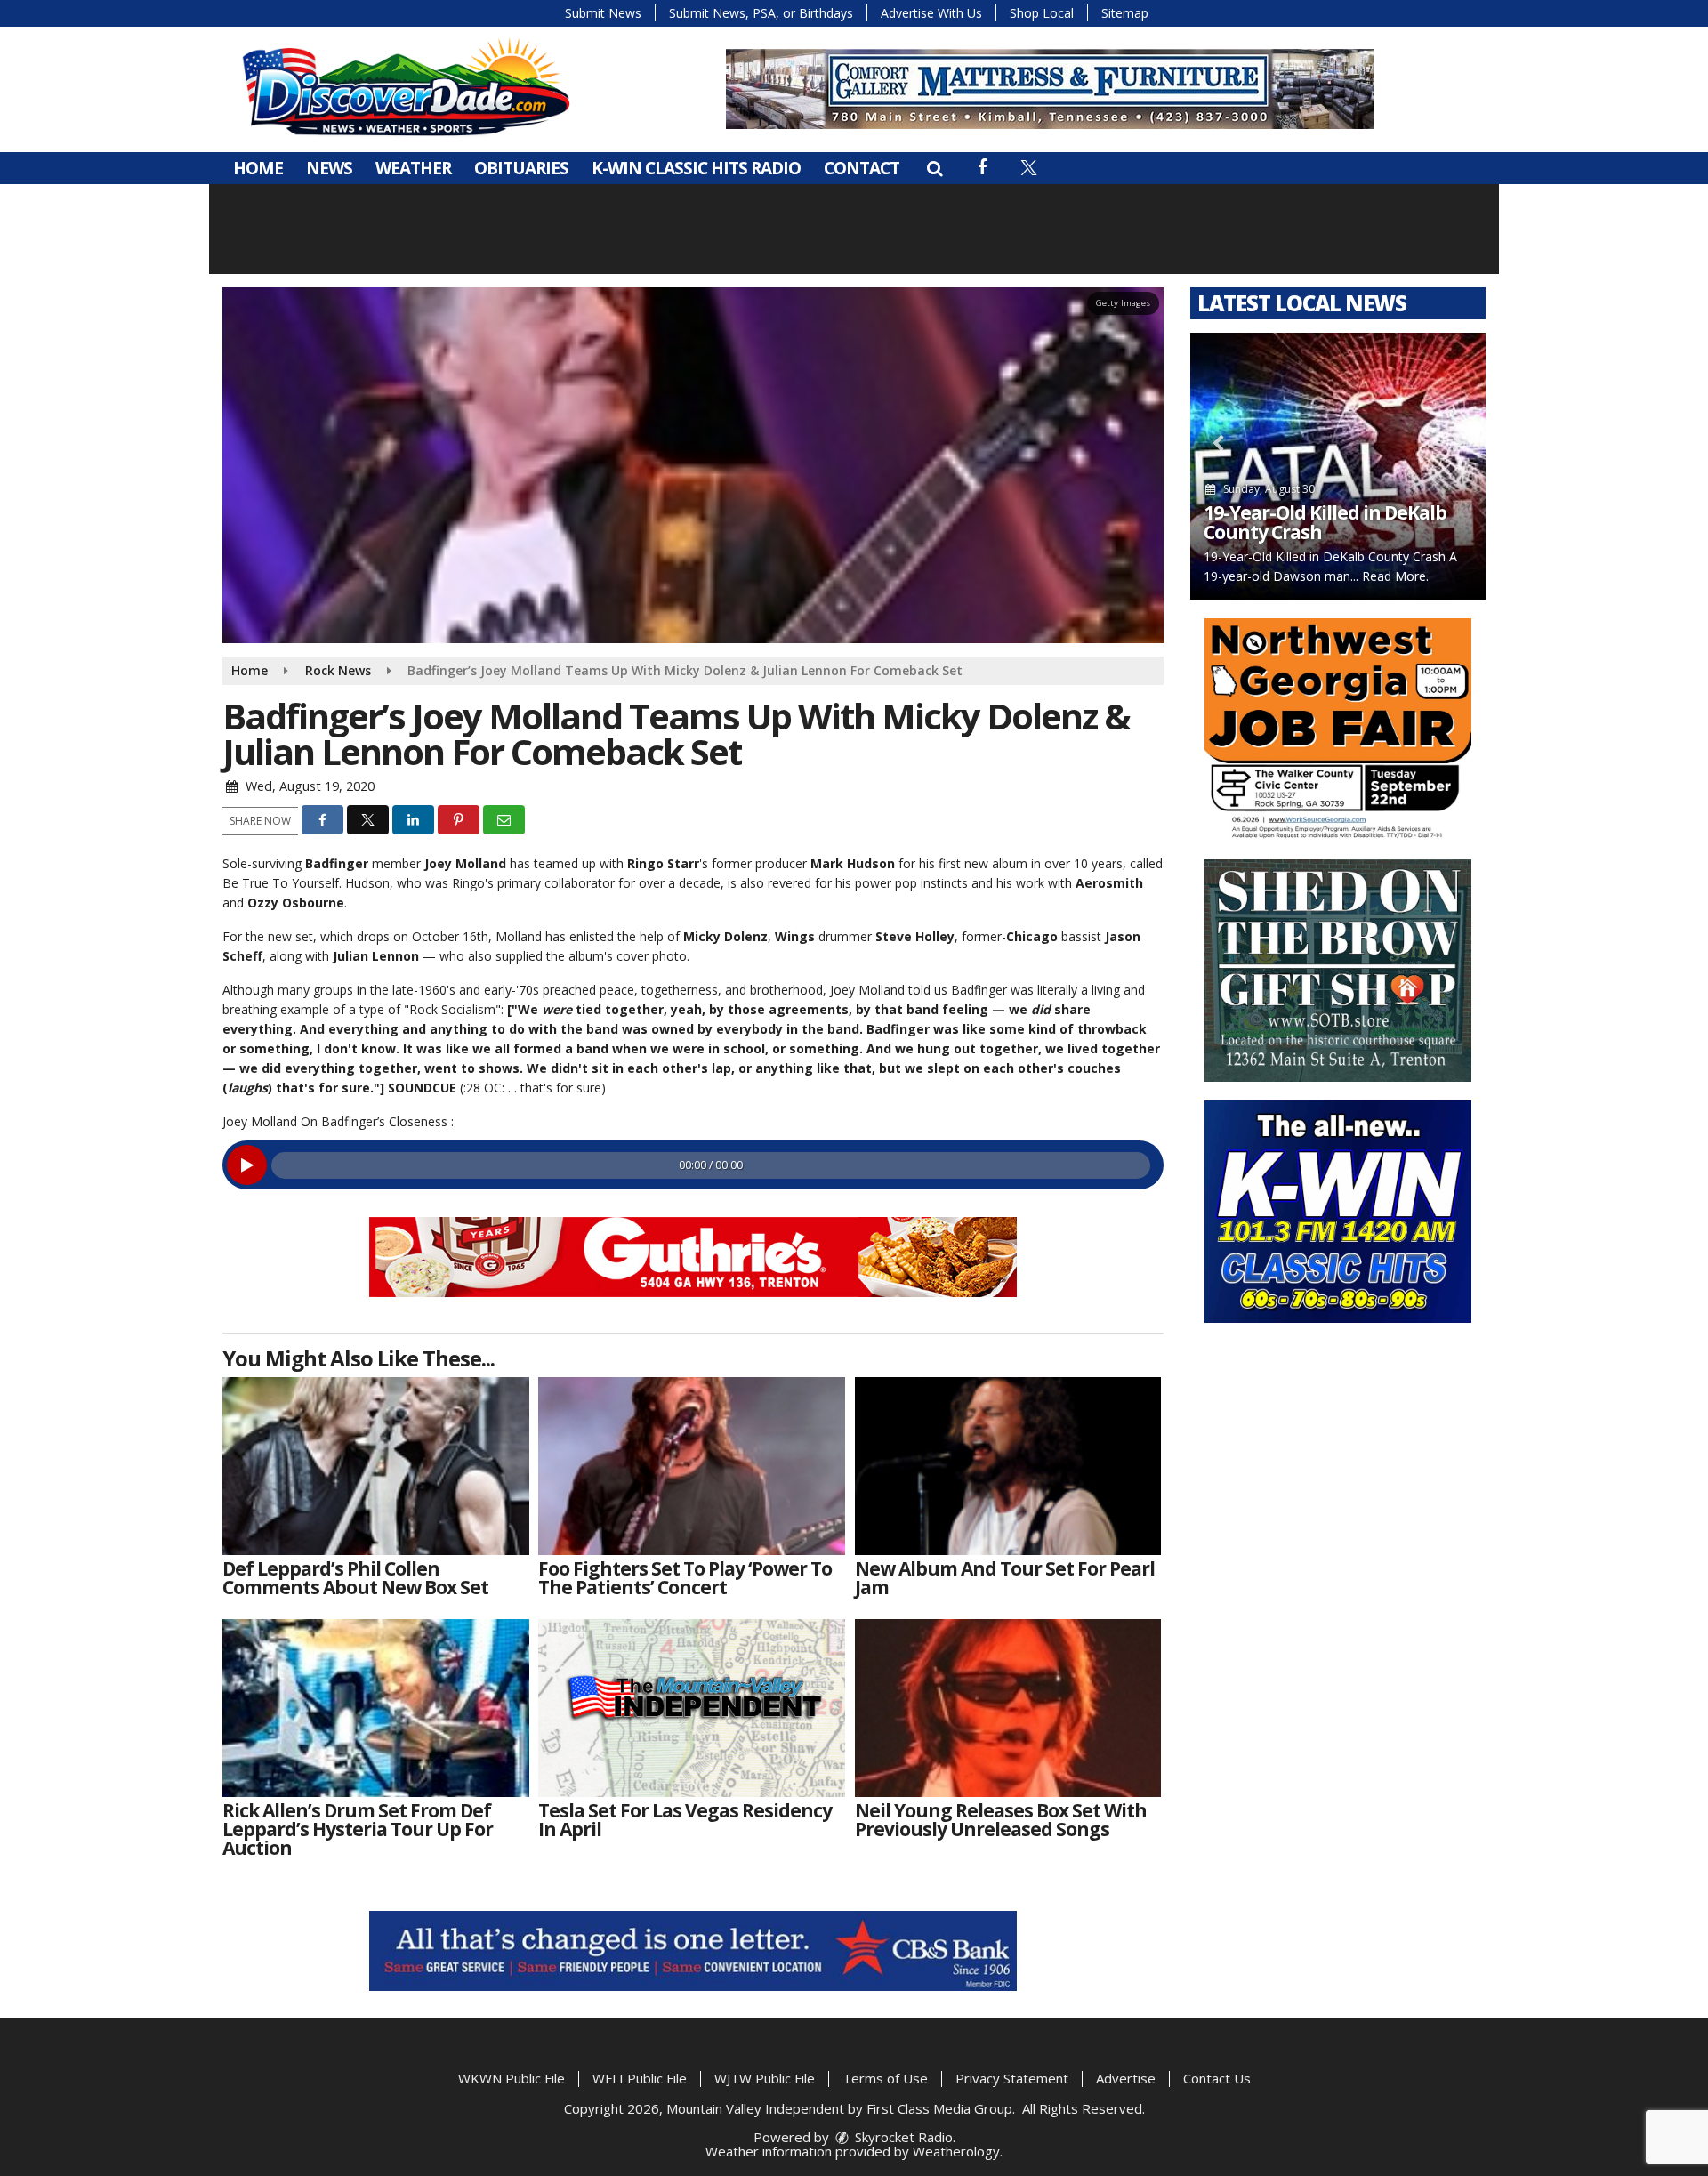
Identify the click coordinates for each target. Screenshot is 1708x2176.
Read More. (1395, 576)
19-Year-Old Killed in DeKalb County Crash (1325, 522)
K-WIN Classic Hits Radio (696, 168)
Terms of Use (885, 2078)
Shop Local (1042, 13)
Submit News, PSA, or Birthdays (761, 13)
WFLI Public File (640, 2078)
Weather (413, 168)
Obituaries (521, 168)
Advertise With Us (931, 13)
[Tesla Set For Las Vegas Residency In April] (692, 1708)
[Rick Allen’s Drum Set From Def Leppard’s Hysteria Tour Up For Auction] (376, 1708)
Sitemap (1125, 13)
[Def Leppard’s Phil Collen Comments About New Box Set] (376, 1466)
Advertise (1126, 2078)
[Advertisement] (693, 1257)
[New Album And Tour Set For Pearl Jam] (1008, 1466)
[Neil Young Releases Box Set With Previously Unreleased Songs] (1008, 1708)
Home (258, 168)
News (329, 168)
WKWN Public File (512, 2078)
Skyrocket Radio (902, 2137)
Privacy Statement (1012, 2078)
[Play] (247, 1165)
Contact (862, 168)
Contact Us (1217, 2078)
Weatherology (956, 2151)
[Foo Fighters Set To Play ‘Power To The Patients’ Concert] (692, 1466)
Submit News (603, 13)
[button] (935, 168)
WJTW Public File (765, 2078)
